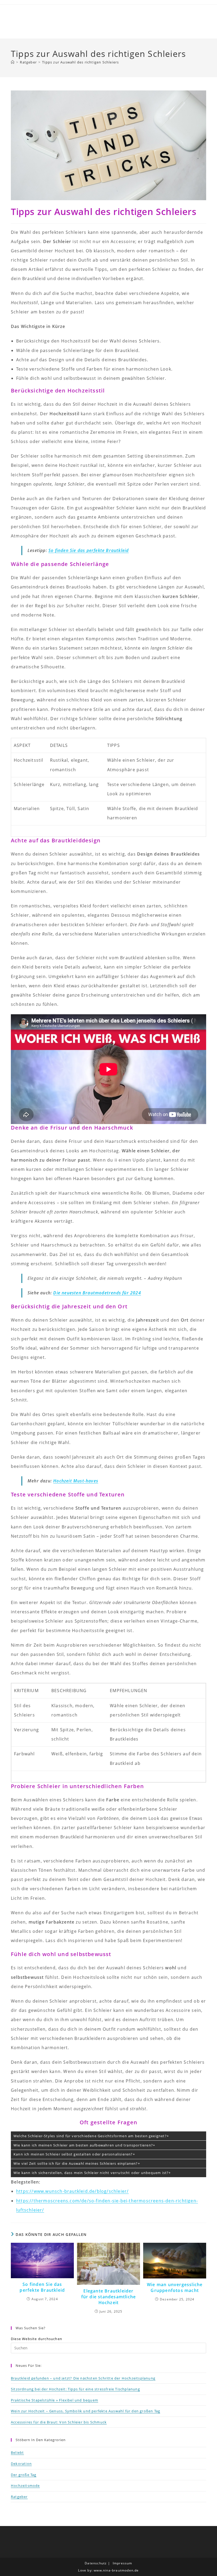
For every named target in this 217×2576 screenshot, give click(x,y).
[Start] (13, 62)
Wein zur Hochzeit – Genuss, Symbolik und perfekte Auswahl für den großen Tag (85, 2411)
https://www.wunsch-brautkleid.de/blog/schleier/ (72, 2191)
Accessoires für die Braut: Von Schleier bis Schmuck (59, 2422)
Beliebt (17, 2452)
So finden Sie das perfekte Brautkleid (89, 550)
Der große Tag (24, 2475)
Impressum (123, 2563)
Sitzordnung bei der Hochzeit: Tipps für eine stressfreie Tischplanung (75, 2389)
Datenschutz (96, 2563)
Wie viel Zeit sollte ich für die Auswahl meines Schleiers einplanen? (76, 2163)
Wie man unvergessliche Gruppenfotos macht (175, 2287)
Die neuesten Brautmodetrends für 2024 (97, 1293)
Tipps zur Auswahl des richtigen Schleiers (80, 62)
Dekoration (21, 2464)
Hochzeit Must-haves (76, 1481)
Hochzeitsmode (25, 2486)
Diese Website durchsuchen (37, 2339)
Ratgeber (19, 2497)
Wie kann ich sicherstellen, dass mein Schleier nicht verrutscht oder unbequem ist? (91, 2173)
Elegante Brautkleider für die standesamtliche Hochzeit (109, 2297)
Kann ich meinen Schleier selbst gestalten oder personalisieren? (73, 2154)
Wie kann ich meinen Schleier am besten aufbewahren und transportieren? (83, 2145)
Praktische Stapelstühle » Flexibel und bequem (55, 2400)
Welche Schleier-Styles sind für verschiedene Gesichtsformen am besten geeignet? (90, 2136)
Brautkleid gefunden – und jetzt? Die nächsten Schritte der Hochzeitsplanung (83, 2378)
